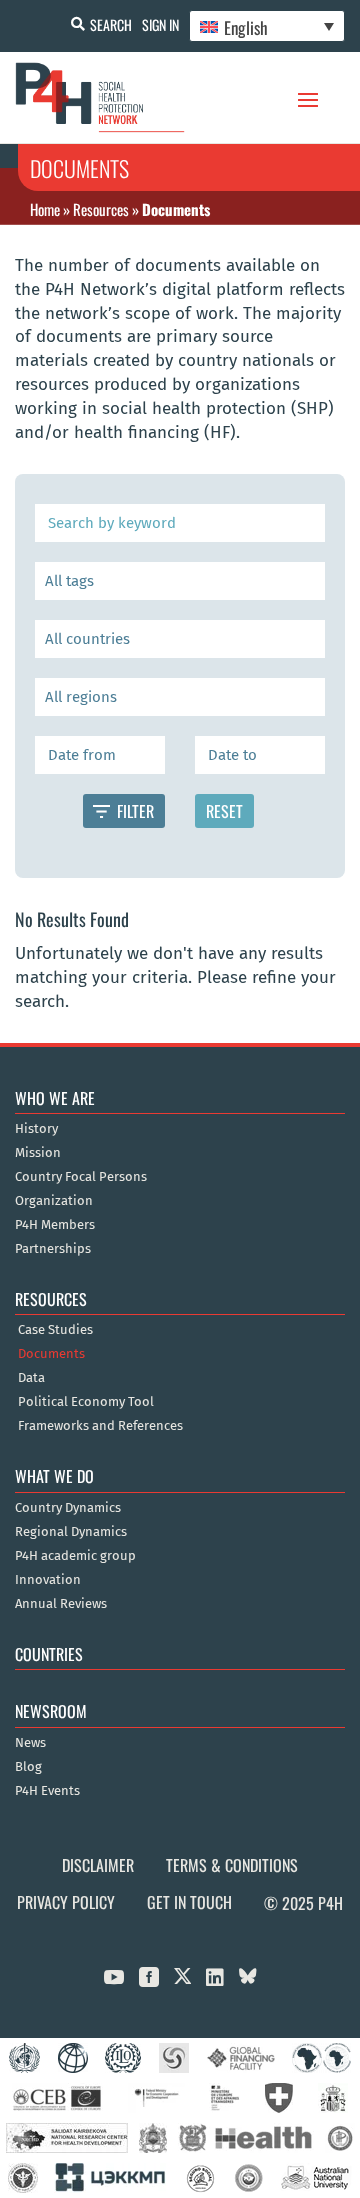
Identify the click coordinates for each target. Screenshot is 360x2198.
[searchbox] (179, 581)
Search (111, 24)
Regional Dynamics (71, 1532)
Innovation (48, 1580)
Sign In (160, 24)
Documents (51, 1354)
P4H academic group (75, 1556)
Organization (54, 1201)
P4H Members (55, 1225)
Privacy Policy (66, 1902)
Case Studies (55, 1330)
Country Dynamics (68, 1508)
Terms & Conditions (232, 1865)
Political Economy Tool (86, 1402)
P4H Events (47, 1791)
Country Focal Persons (81, 1177)
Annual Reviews (61, 1604)
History (36, 1129)
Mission (38, 1153)
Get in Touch (189, 1902)
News (30, 1743)
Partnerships (53, 1249)
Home (45, 209)
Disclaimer (98, 1865)
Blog (28, 1767)
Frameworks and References (100, 1426)
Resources (101, 209)
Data (31, 1378)
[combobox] (180, 581)
